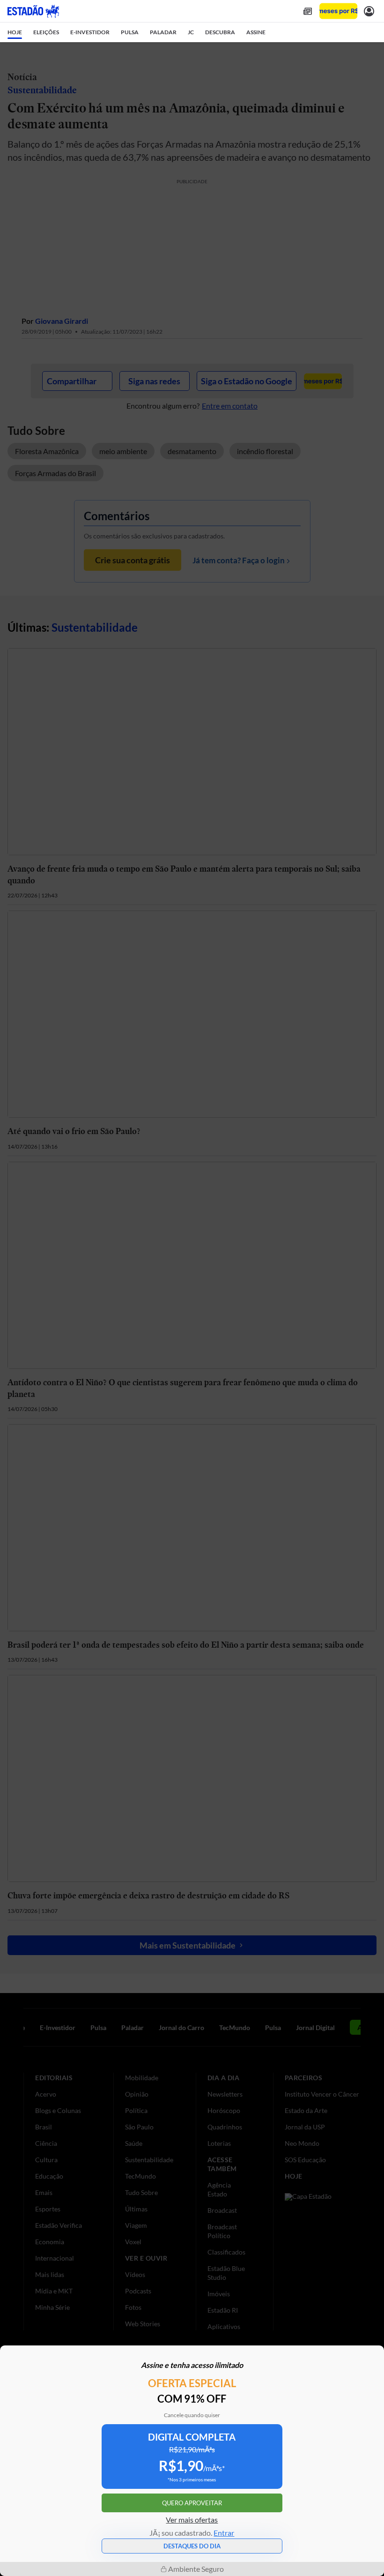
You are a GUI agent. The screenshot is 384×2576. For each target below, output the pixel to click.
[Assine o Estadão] (338, 11)
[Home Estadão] (33, 11)
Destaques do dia (192, 2546)
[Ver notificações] (369, 11)
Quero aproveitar (192, 2503)
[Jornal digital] (308, 11)
